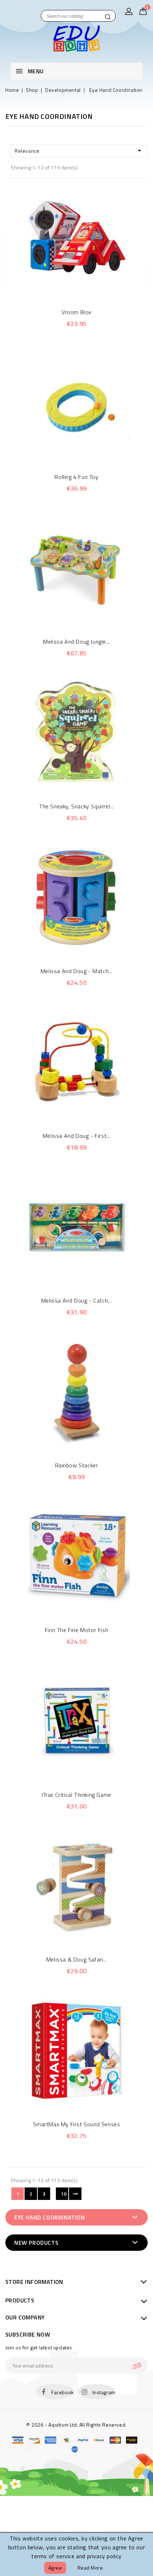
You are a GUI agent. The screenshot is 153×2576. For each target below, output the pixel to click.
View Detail (86, 288)
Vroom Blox (76, 312)
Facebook (63, 2392)
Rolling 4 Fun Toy (76, 477)
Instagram (104, 2392)
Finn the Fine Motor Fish (76, 1630)
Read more (90, 2568)
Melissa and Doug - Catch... (76, 1300)
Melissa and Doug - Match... (76, 971)
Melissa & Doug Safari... (76, 1959)
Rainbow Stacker (77, 1465)
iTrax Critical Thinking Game (76, 1795)
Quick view (67, 288)
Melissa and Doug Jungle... (76, 642)
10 (64, 2194)
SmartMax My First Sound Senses (77, 2124)
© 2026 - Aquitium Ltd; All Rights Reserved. (76, 2425)
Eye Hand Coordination (50, 2217)
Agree (55, 2568)
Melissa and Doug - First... (76, 1136)
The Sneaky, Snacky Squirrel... (76, 806)
